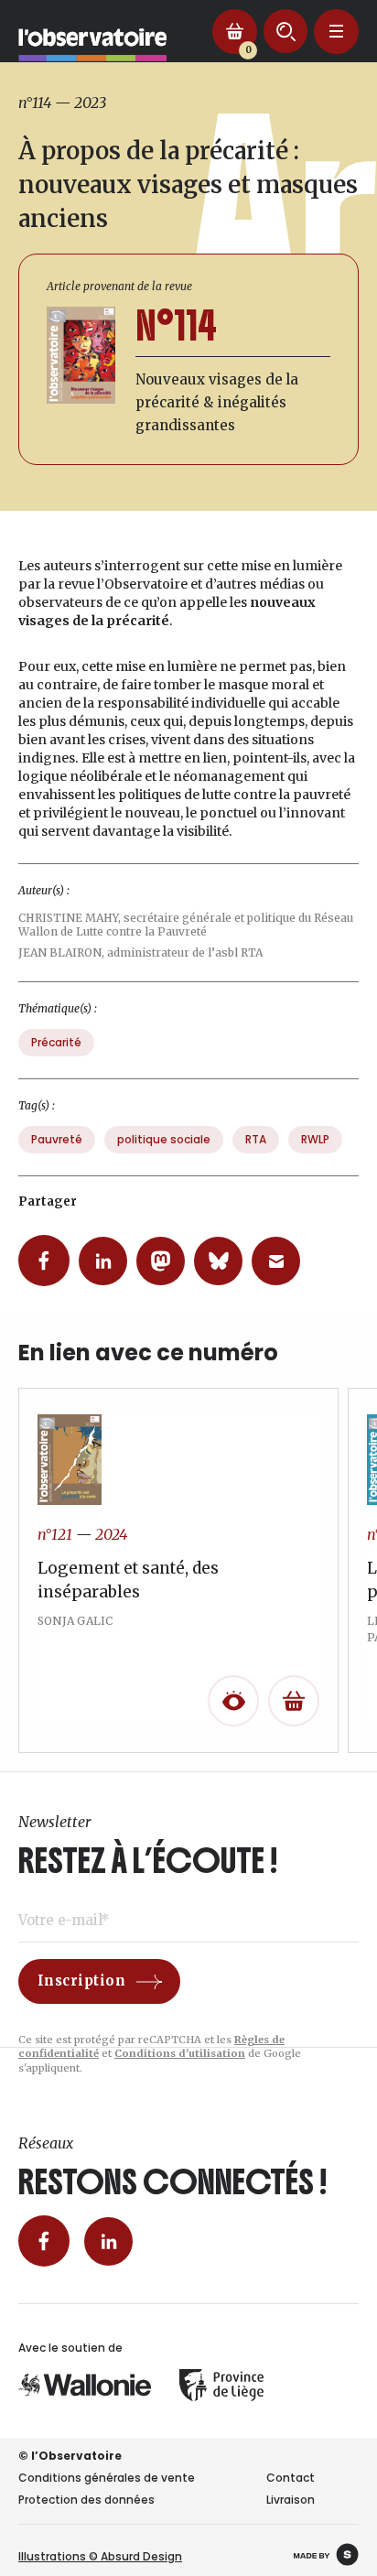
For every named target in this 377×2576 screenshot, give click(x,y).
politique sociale (164, 1139)
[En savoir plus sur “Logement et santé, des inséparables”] (294, 1701)
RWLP (315, 1139)
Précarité (56, 1042)
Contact (291, 2478)
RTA (256, 1139)
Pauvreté (57, 1139)
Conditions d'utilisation (180, 2053)
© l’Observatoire (70, 2456)
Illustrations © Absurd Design (100, 2556)
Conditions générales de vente (107, 2478)
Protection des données (86, 2500)
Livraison (291, 2500)
